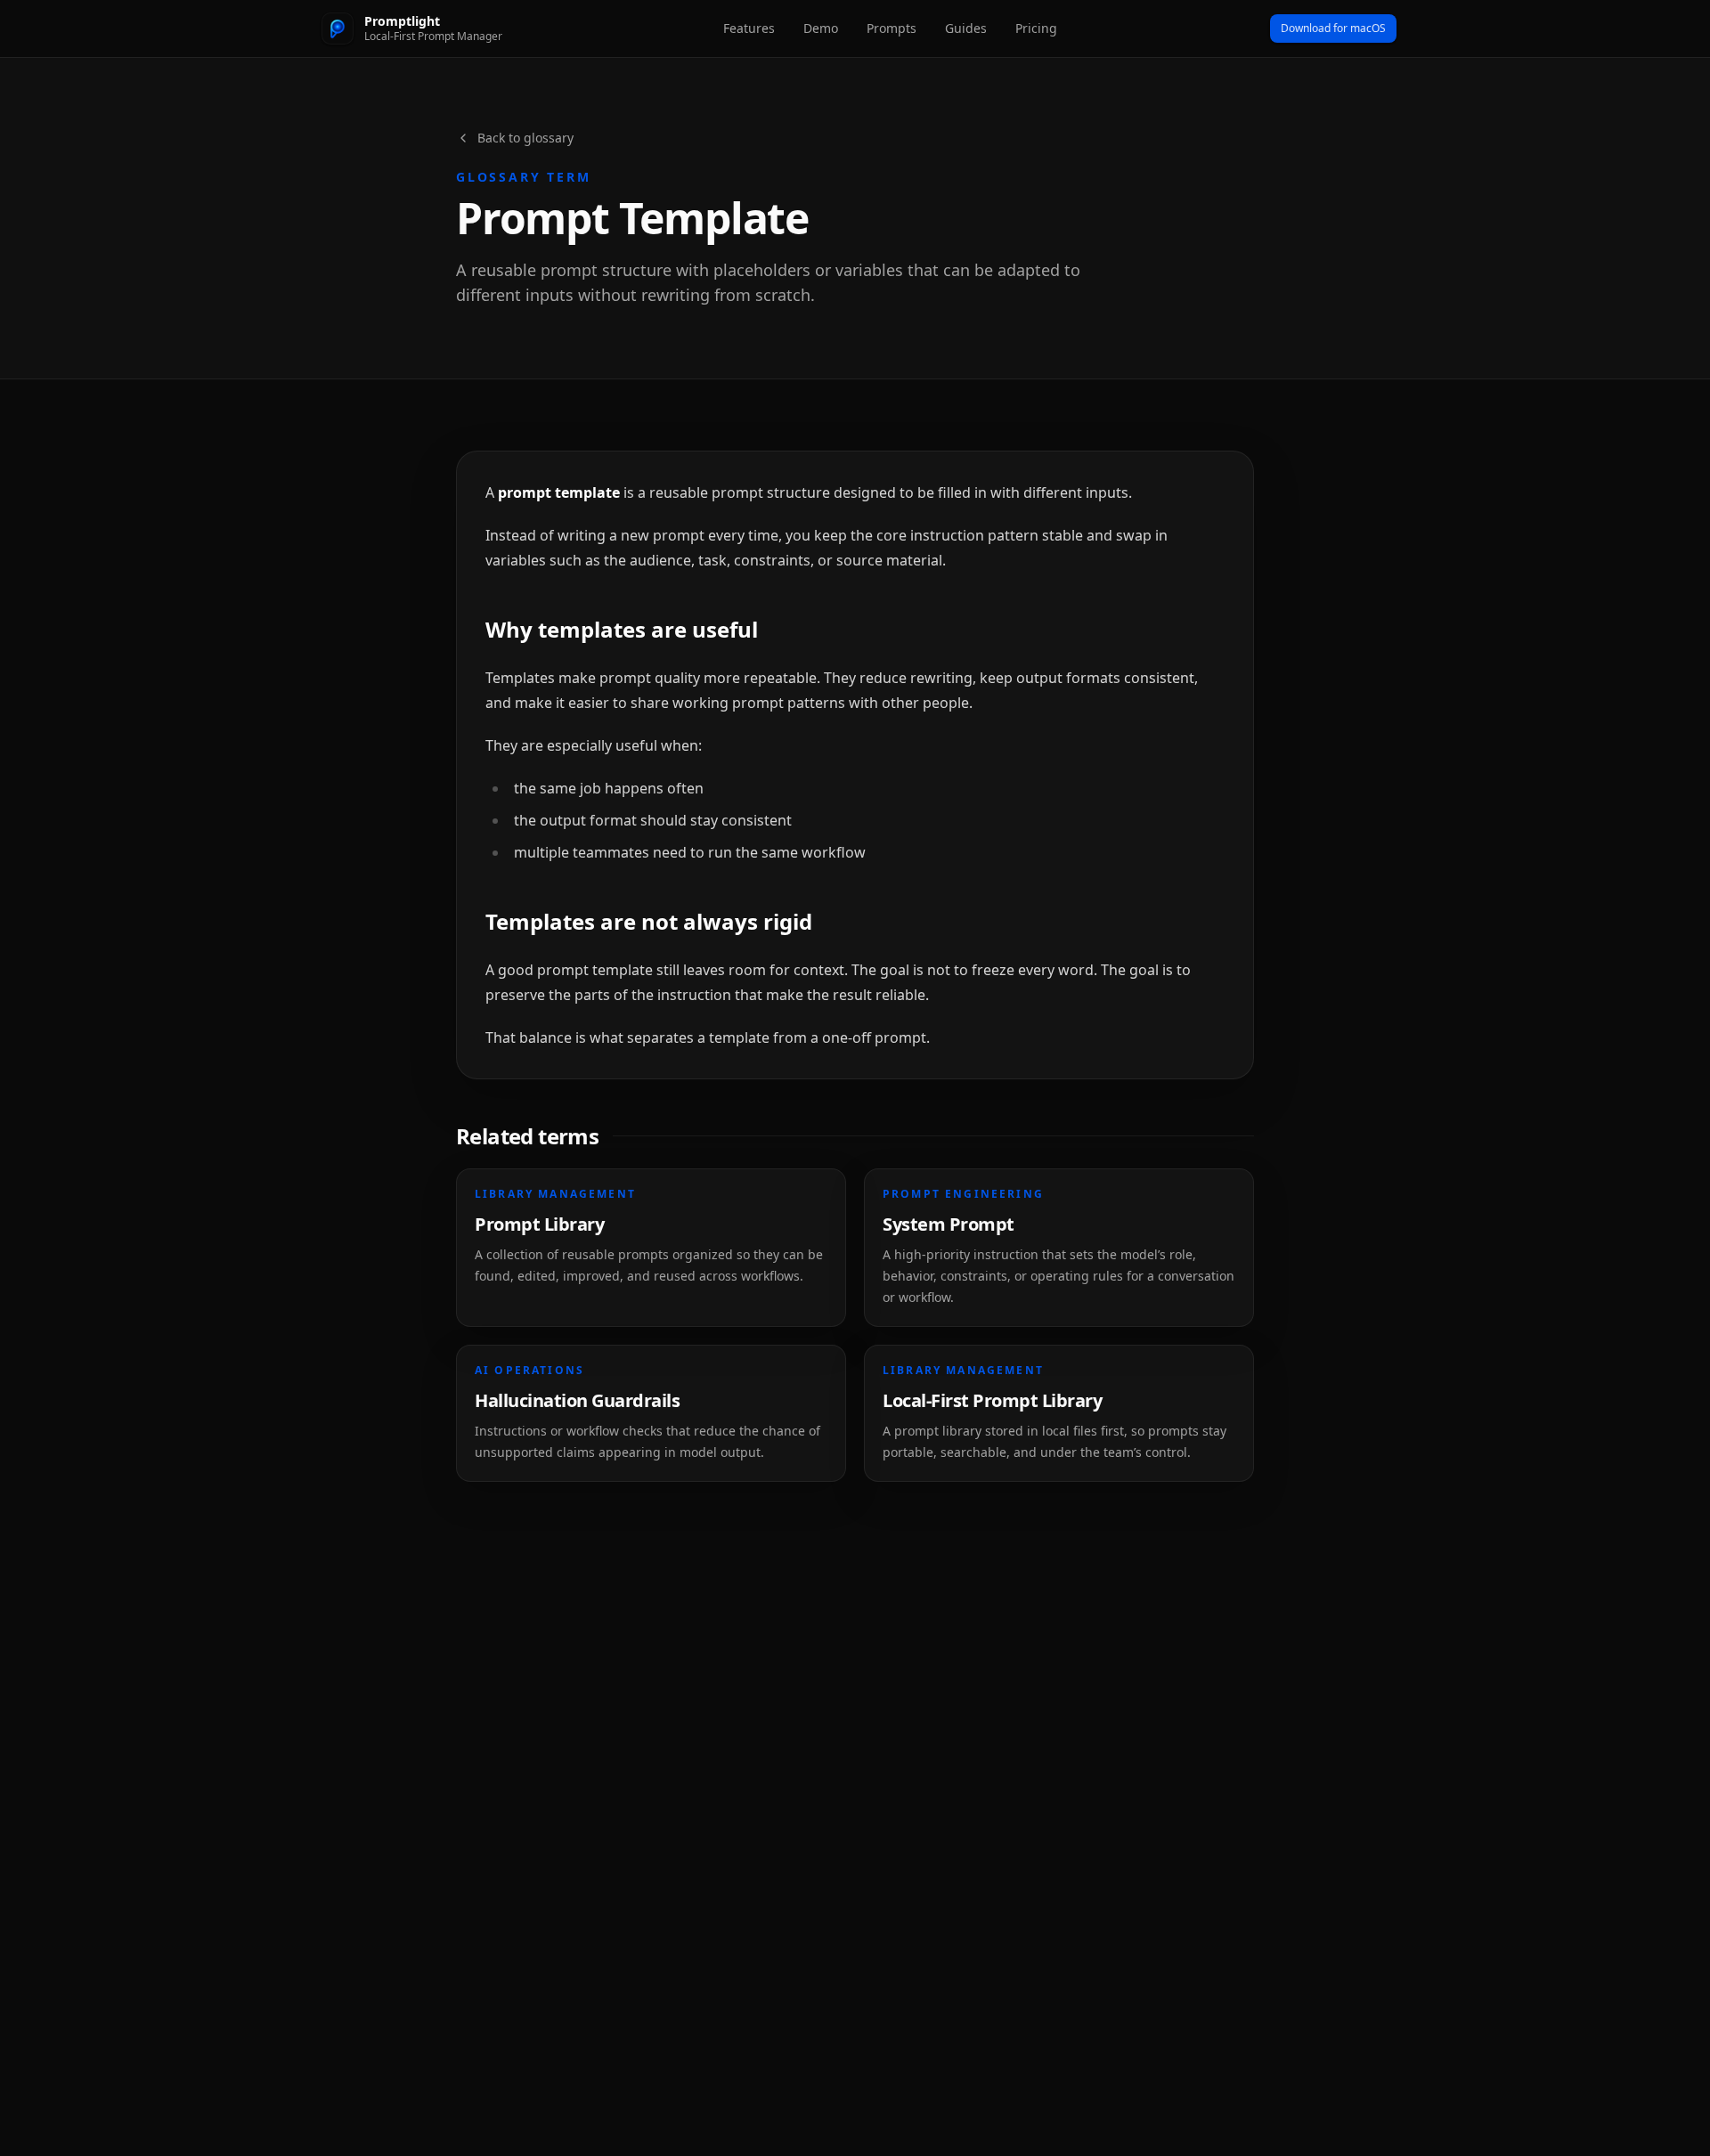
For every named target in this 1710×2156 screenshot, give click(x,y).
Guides (966, 28)
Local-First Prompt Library (992, 1400)
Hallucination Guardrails (577, 1400)
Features (749, 28)
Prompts (892, 28)
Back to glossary (525, 138)
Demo (821, 28)
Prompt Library (539, 1224)
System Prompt (949, 1224)
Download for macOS (1333, 28)
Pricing (1036, 28)
